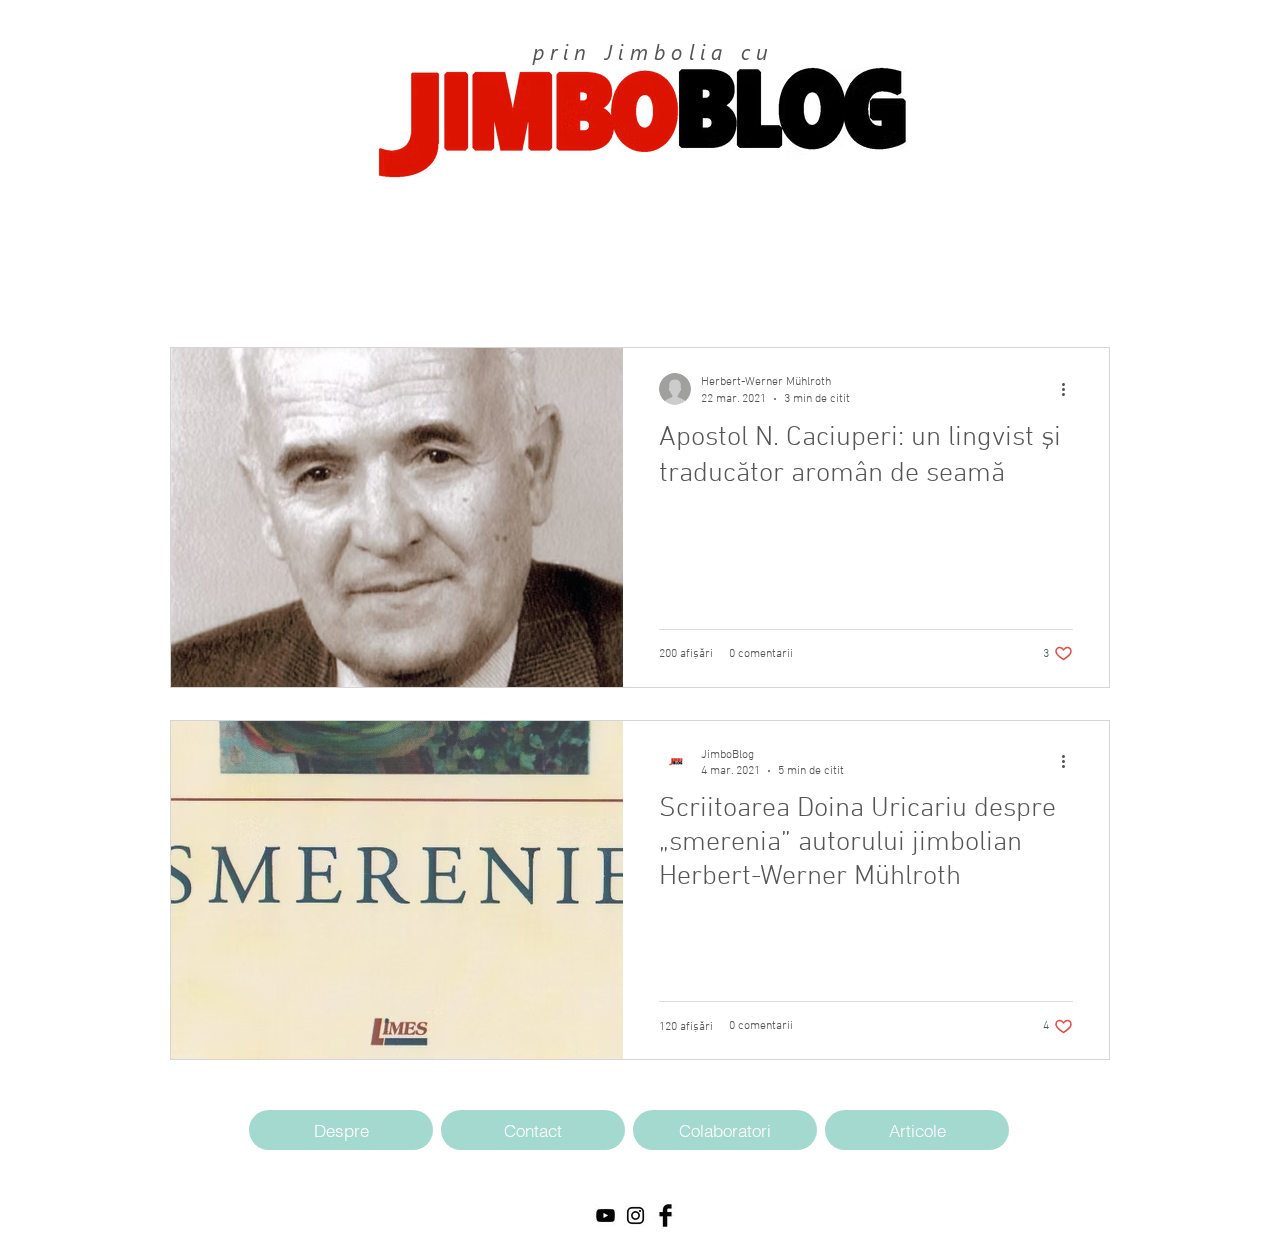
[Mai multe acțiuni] (1070, 389)
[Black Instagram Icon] (635, 1215)
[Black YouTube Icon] (605, 1215)
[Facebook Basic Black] (665, 1215)
